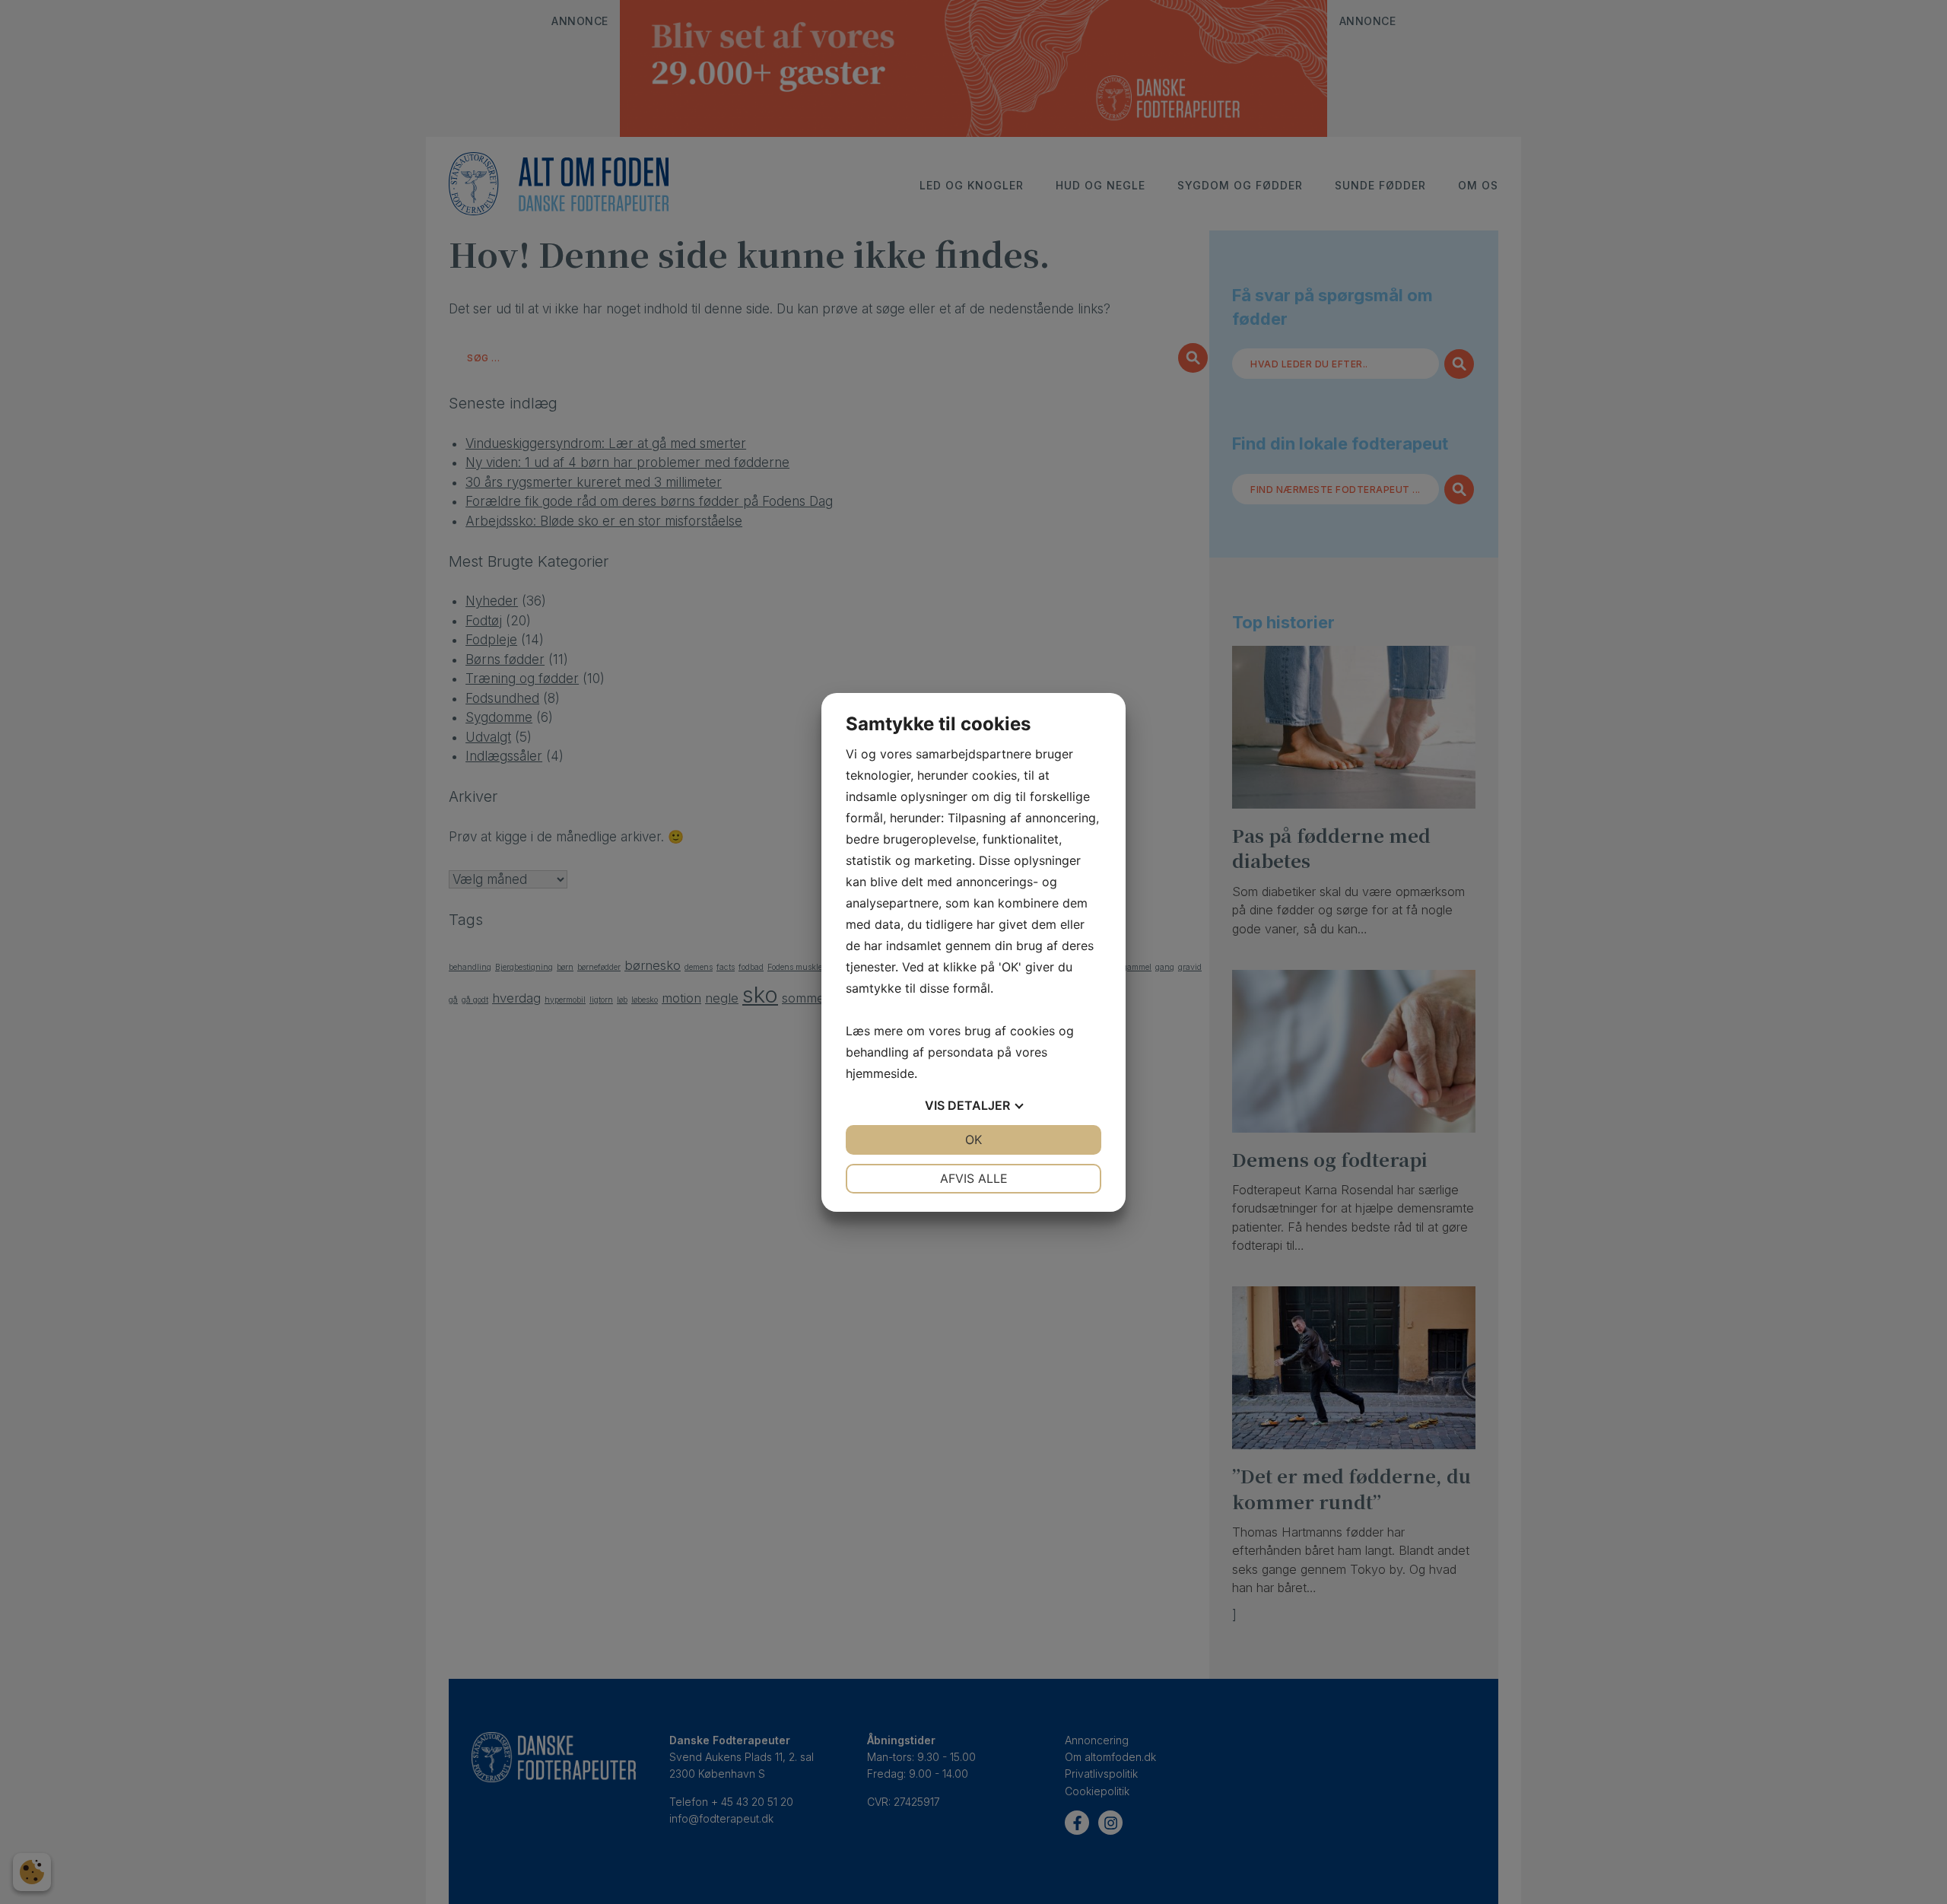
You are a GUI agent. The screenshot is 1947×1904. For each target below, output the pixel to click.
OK (973, 1140)
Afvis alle (974, 1178)
